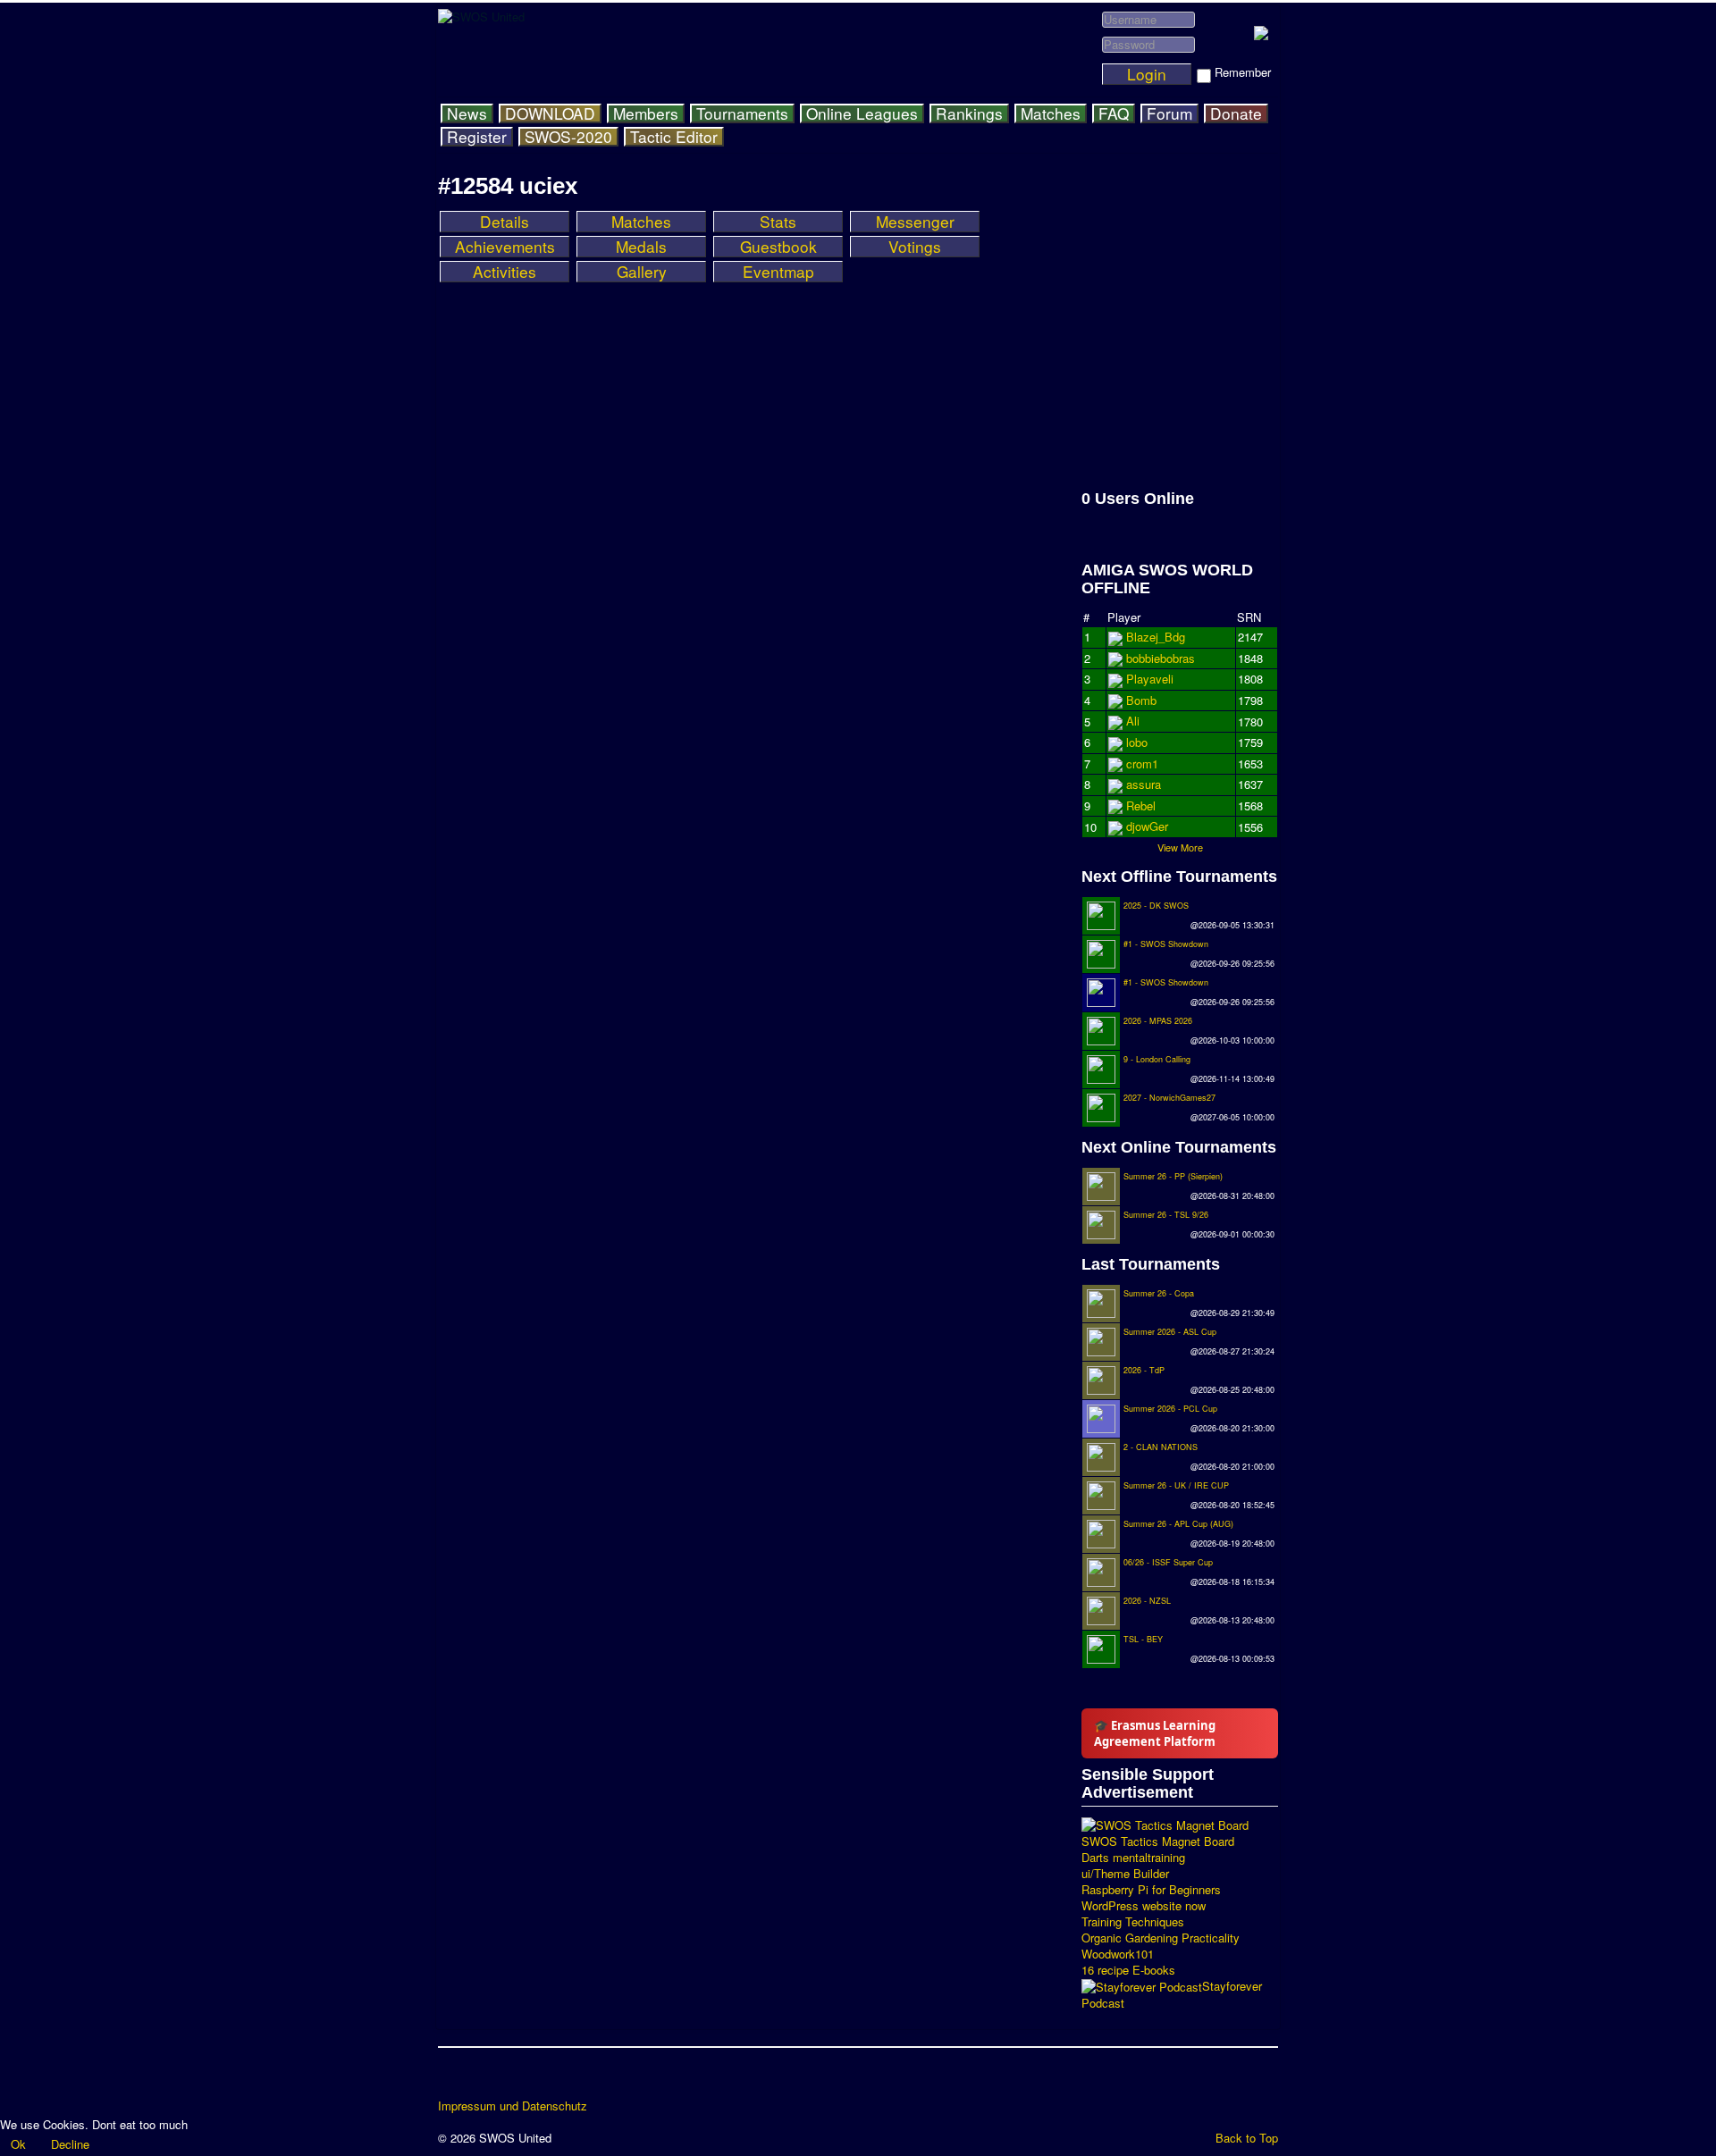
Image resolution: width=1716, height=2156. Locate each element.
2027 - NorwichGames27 (1169, 1098)
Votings (915, 247)
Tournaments (742, 113)
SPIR (1140, 763)
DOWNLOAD (550, 113)
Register (477, 137)
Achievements (505, 247)
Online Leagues (862, 113)
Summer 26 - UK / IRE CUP (1176, 1485)
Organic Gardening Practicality (1161, 1938)
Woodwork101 (1118, 1954)
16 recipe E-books (1128, 1970)
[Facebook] (453, 2079)
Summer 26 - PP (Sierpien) (1173, 1176)
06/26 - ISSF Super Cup (1168, 1562)
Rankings (969, 113)
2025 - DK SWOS (1156, 906)
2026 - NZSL (1147, 1601)
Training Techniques (1133, 1922)
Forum (1169, 113)
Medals (641, 247)
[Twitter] (487, 2079)
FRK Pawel (1155, 826)
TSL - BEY (1143, 1639)
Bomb (1141, 784)
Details (505, 222)
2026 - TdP (1144, 1370)
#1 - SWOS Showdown (1166, 944)
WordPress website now (1144, 1906)
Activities (505, 272)
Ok (18, 2144)
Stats (778, 222)
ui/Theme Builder (1125, 1874)
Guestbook (778, 247)
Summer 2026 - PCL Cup (1170, 1409)
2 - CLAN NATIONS (1161, 1447)
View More (1180, 847)
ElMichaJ (1150, 658)
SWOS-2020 (568, 137)
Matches (1051, 113)
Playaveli (1150, 700)
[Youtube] (521, 2079)
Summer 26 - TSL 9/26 (1166, 1215)
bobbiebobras (1161, 679)
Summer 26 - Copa (1159, 1293)
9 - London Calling (1157, 1059)
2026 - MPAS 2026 (1158, 1021)
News (467, 113)
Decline (70, 2144)
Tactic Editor (674, 137)
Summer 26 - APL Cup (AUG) (1178, 1524)
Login (1147, 74)
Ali (1133, 742)
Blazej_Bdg (1156, 637)
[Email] (555, 2079)
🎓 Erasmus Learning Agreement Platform (1155, 1733)
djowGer (1147, 721)
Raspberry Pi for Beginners (1151, 1890)
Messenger (915, 222)
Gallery (642, 272)
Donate (1236, 113)
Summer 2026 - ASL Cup (1170, 1332)
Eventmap (778, 272)
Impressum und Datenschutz (513, 2106)
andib (1140, 805)
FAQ (1114, 113)
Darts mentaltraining (1133, 1858)
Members (646, 113)
